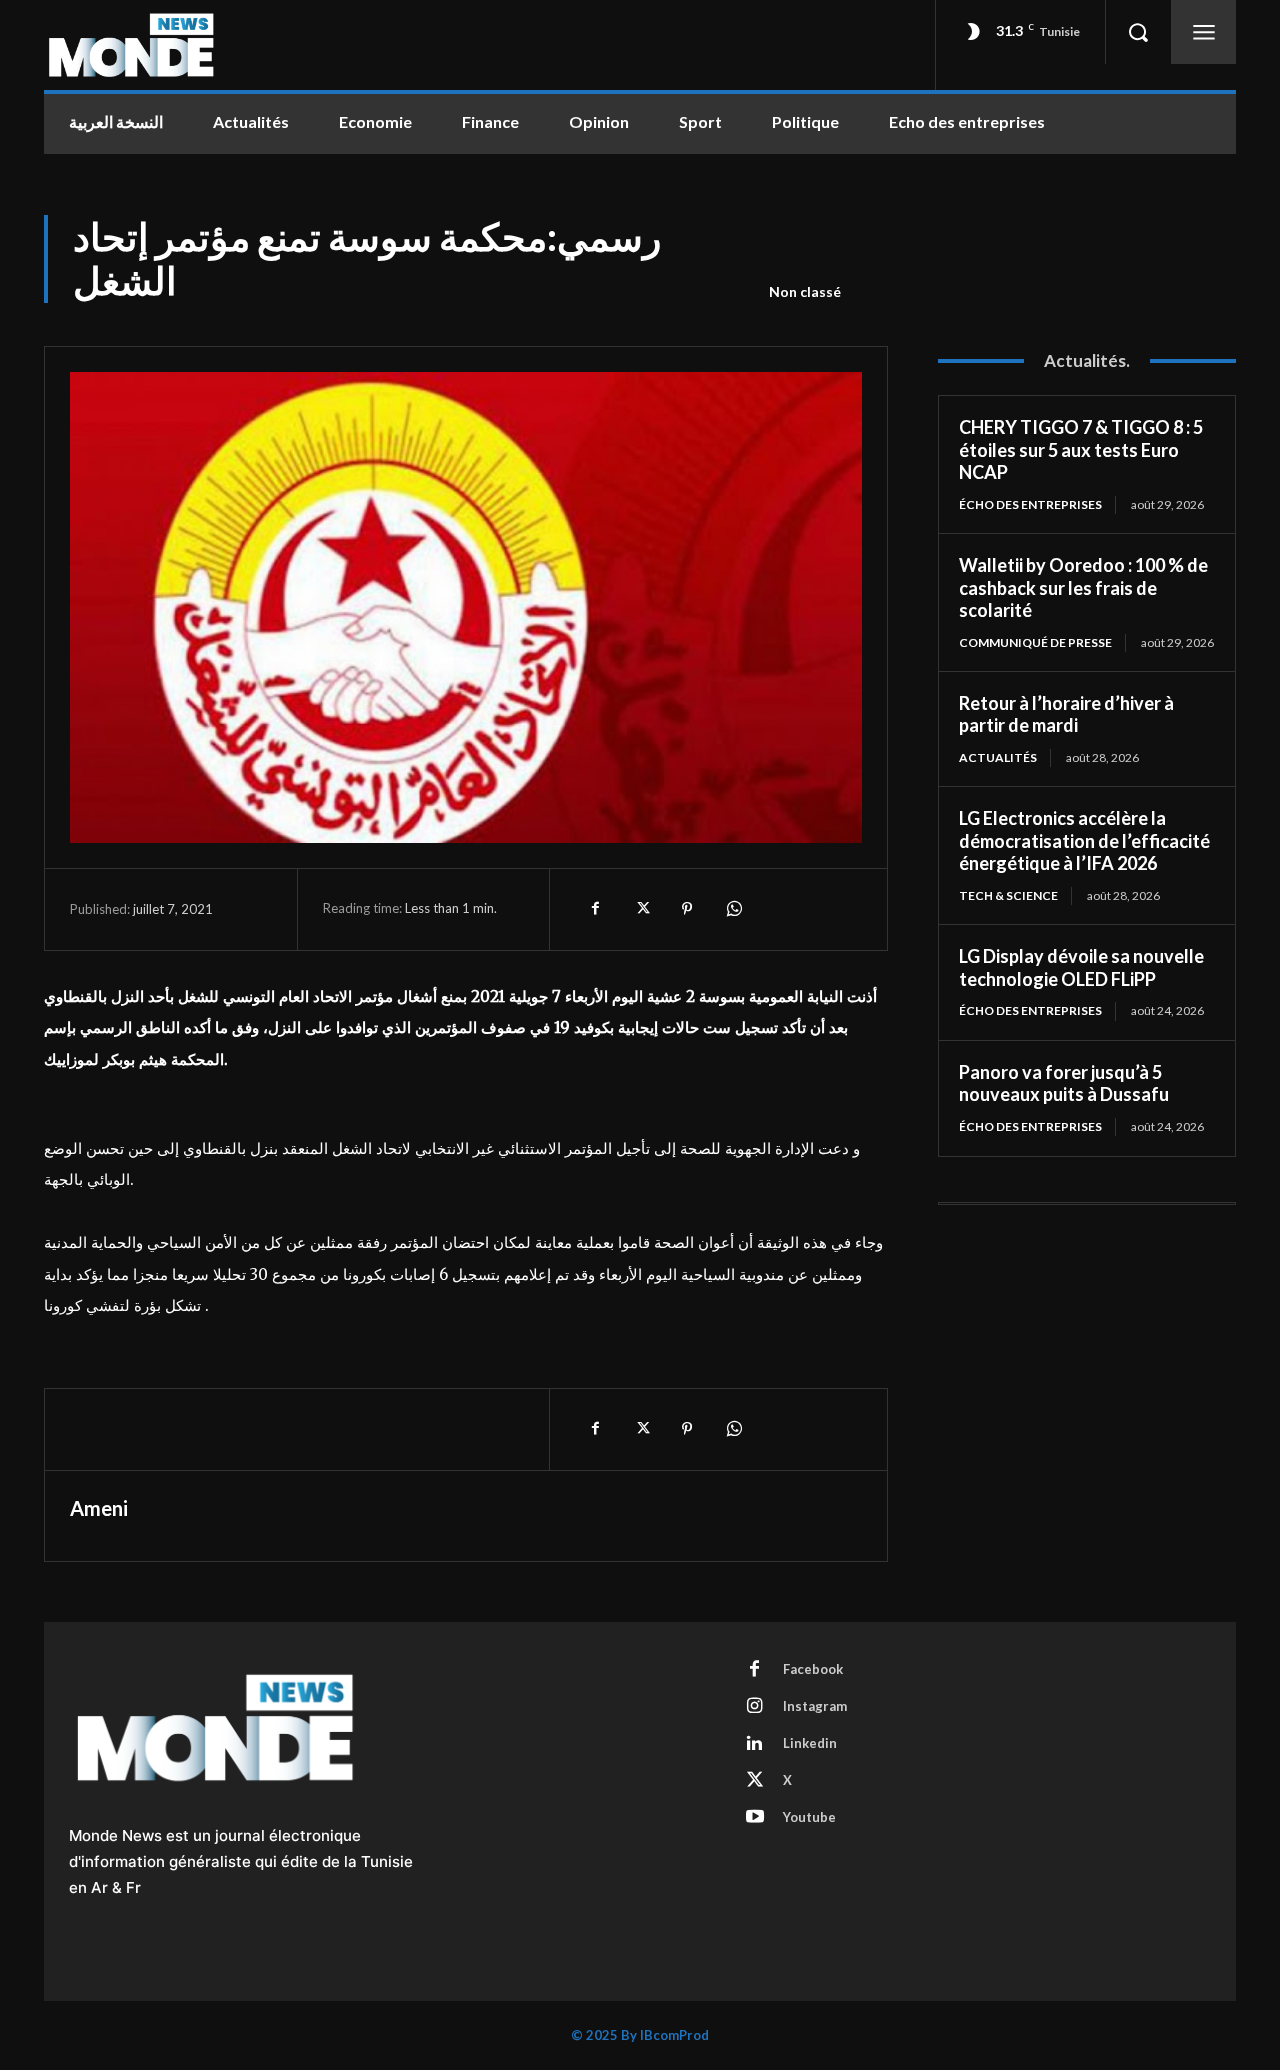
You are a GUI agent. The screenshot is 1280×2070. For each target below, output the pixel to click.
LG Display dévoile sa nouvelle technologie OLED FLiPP (1081, 967)
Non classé (805, 291)
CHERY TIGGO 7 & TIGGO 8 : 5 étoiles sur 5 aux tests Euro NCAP (1081, 449)
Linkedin (810, 1743)
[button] (1138, 32)
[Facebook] (595, 909)
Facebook (813, 1669)
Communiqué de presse (1035, 642)
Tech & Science (1008, 895)
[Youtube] (755, 1818)
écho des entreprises (1030, 504)
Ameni (99, 1508)
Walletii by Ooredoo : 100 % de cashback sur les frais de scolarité (1083, 587)
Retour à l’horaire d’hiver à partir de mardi (1066, 714)
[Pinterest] (687, 909)
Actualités (998, 757)
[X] (641, 909)
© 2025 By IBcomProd (640, 2035)
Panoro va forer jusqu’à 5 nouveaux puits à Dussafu (1064, 1083)
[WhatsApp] (733, 909)
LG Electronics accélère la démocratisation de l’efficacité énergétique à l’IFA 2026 (1084, 840)
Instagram (815, 1706)
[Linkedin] (755, 1744)
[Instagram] (755, 1707)
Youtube (809, 1817)
